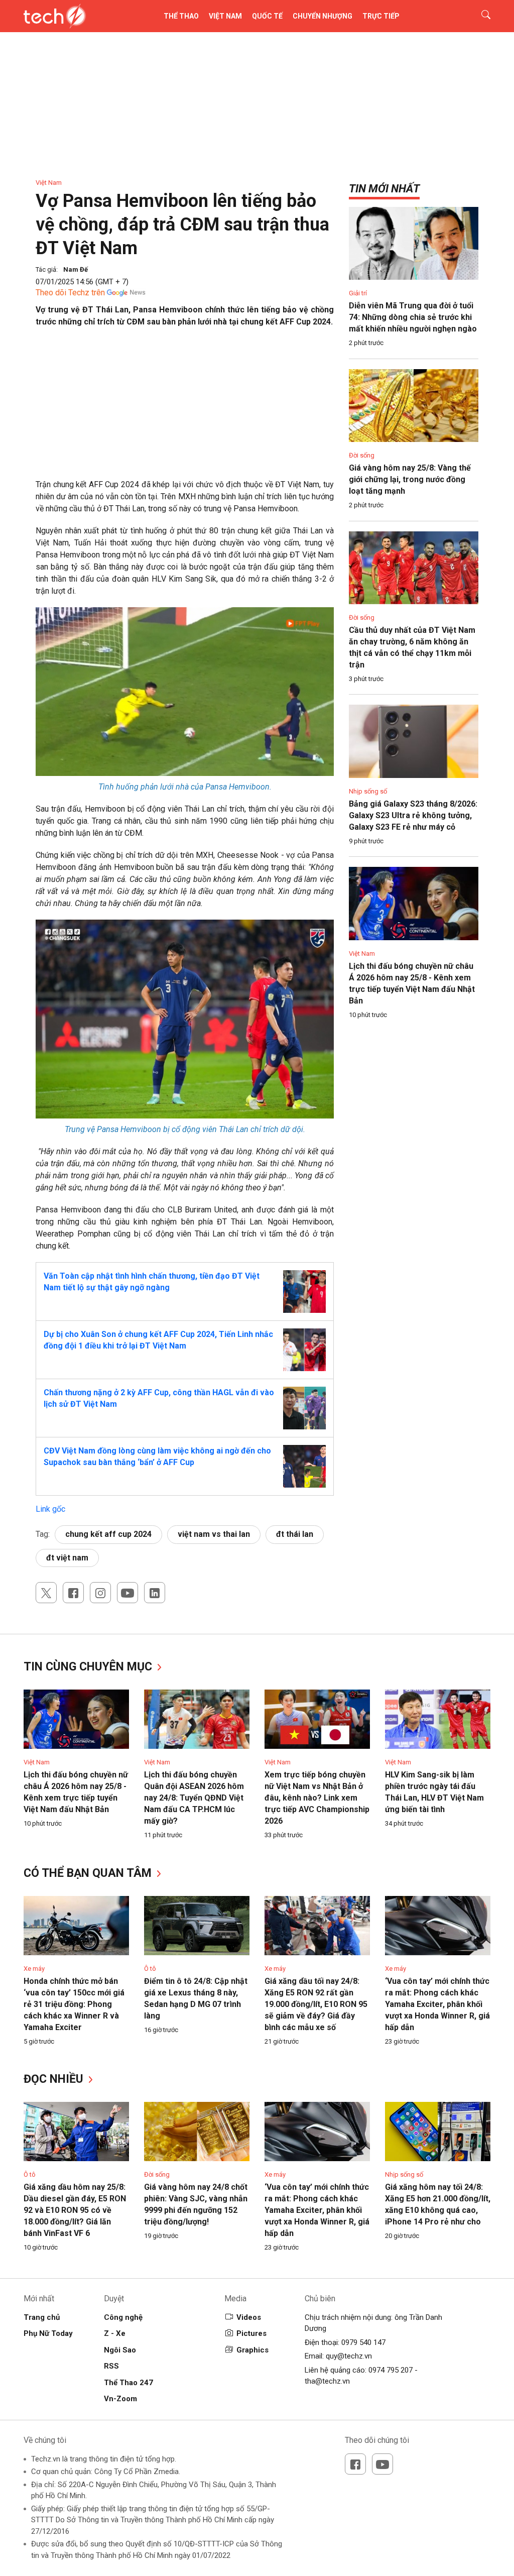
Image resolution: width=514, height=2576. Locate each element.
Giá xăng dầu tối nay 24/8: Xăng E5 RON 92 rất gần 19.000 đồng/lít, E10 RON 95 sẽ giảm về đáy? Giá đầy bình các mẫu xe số (316, 2004)
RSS (111, 2366)
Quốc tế (267, 16)
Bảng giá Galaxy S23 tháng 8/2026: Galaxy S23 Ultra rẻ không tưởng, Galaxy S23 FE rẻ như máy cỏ (413, 815)
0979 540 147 (363, 2342)
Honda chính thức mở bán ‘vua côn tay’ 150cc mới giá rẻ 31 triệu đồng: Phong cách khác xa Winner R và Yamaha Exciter (74, 2004)
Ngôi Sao (120, 2350)
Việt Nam (225, 16)
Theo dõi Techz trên (70, 293)
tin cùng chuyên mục (89, 1667)
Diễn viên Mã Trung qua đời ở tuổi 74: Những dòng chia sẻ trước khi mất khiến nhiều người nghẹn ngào (413, 317)
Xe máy (34, 1969)
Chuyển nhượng (323, 16)
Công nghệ (123, 2317)
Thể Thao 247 (128, 2383)
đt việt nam (67, 1558)
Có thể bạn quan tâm (89, 1873)
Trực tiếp (381, 16)
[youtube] (127, 1593)
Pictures (251, 2333)
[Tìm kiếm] (480, 16)
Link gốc (50, 1509)
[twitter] (46, 1593)
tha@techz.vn (327, 2381)
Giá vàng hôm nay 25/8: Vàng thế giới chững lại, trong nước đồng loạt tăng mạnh (410, 479)
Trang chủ (42, 2317)
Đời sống (362, 455)
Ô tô (150, 1969)
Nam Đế (76, 269)
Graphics (252, 2350)
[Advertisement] (185, 408)
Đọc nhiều (55, 2079)
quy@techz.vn (349, 2356)
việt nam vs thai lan (214, 1534)
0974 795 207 (391, 2370)
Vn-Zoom (120, 2399)
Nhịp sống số (368, 791)
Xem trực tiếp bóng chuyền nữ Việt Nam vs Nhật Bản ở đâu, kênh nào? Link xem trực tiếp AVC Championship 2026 (317, 1798)
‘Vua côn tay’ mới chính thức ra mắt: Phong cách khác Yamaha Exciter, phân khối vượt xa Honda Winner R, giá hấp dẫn (437, 2004)
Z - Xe (115, 2333)
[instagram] (100, 1593)
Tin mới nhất (384, 189)
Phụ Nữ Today (48, 2333)
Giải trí (358, 293)
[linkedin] (155, 1593)
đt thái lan (295, 1534)
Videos (249, 2317)
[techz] (55, 16)
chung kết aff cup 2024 (108, 1534)
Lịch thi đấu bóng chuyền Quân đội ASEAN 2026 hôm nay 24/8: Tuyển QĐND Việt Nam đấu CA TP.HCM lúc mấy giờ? (194, 1798)
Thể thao (181, 16)
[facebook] (73, 1593)
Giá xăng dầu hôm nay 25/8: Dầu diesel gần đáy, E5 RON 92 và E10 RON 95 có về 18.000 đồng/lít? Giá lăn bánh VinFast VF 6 (75, 2210)
